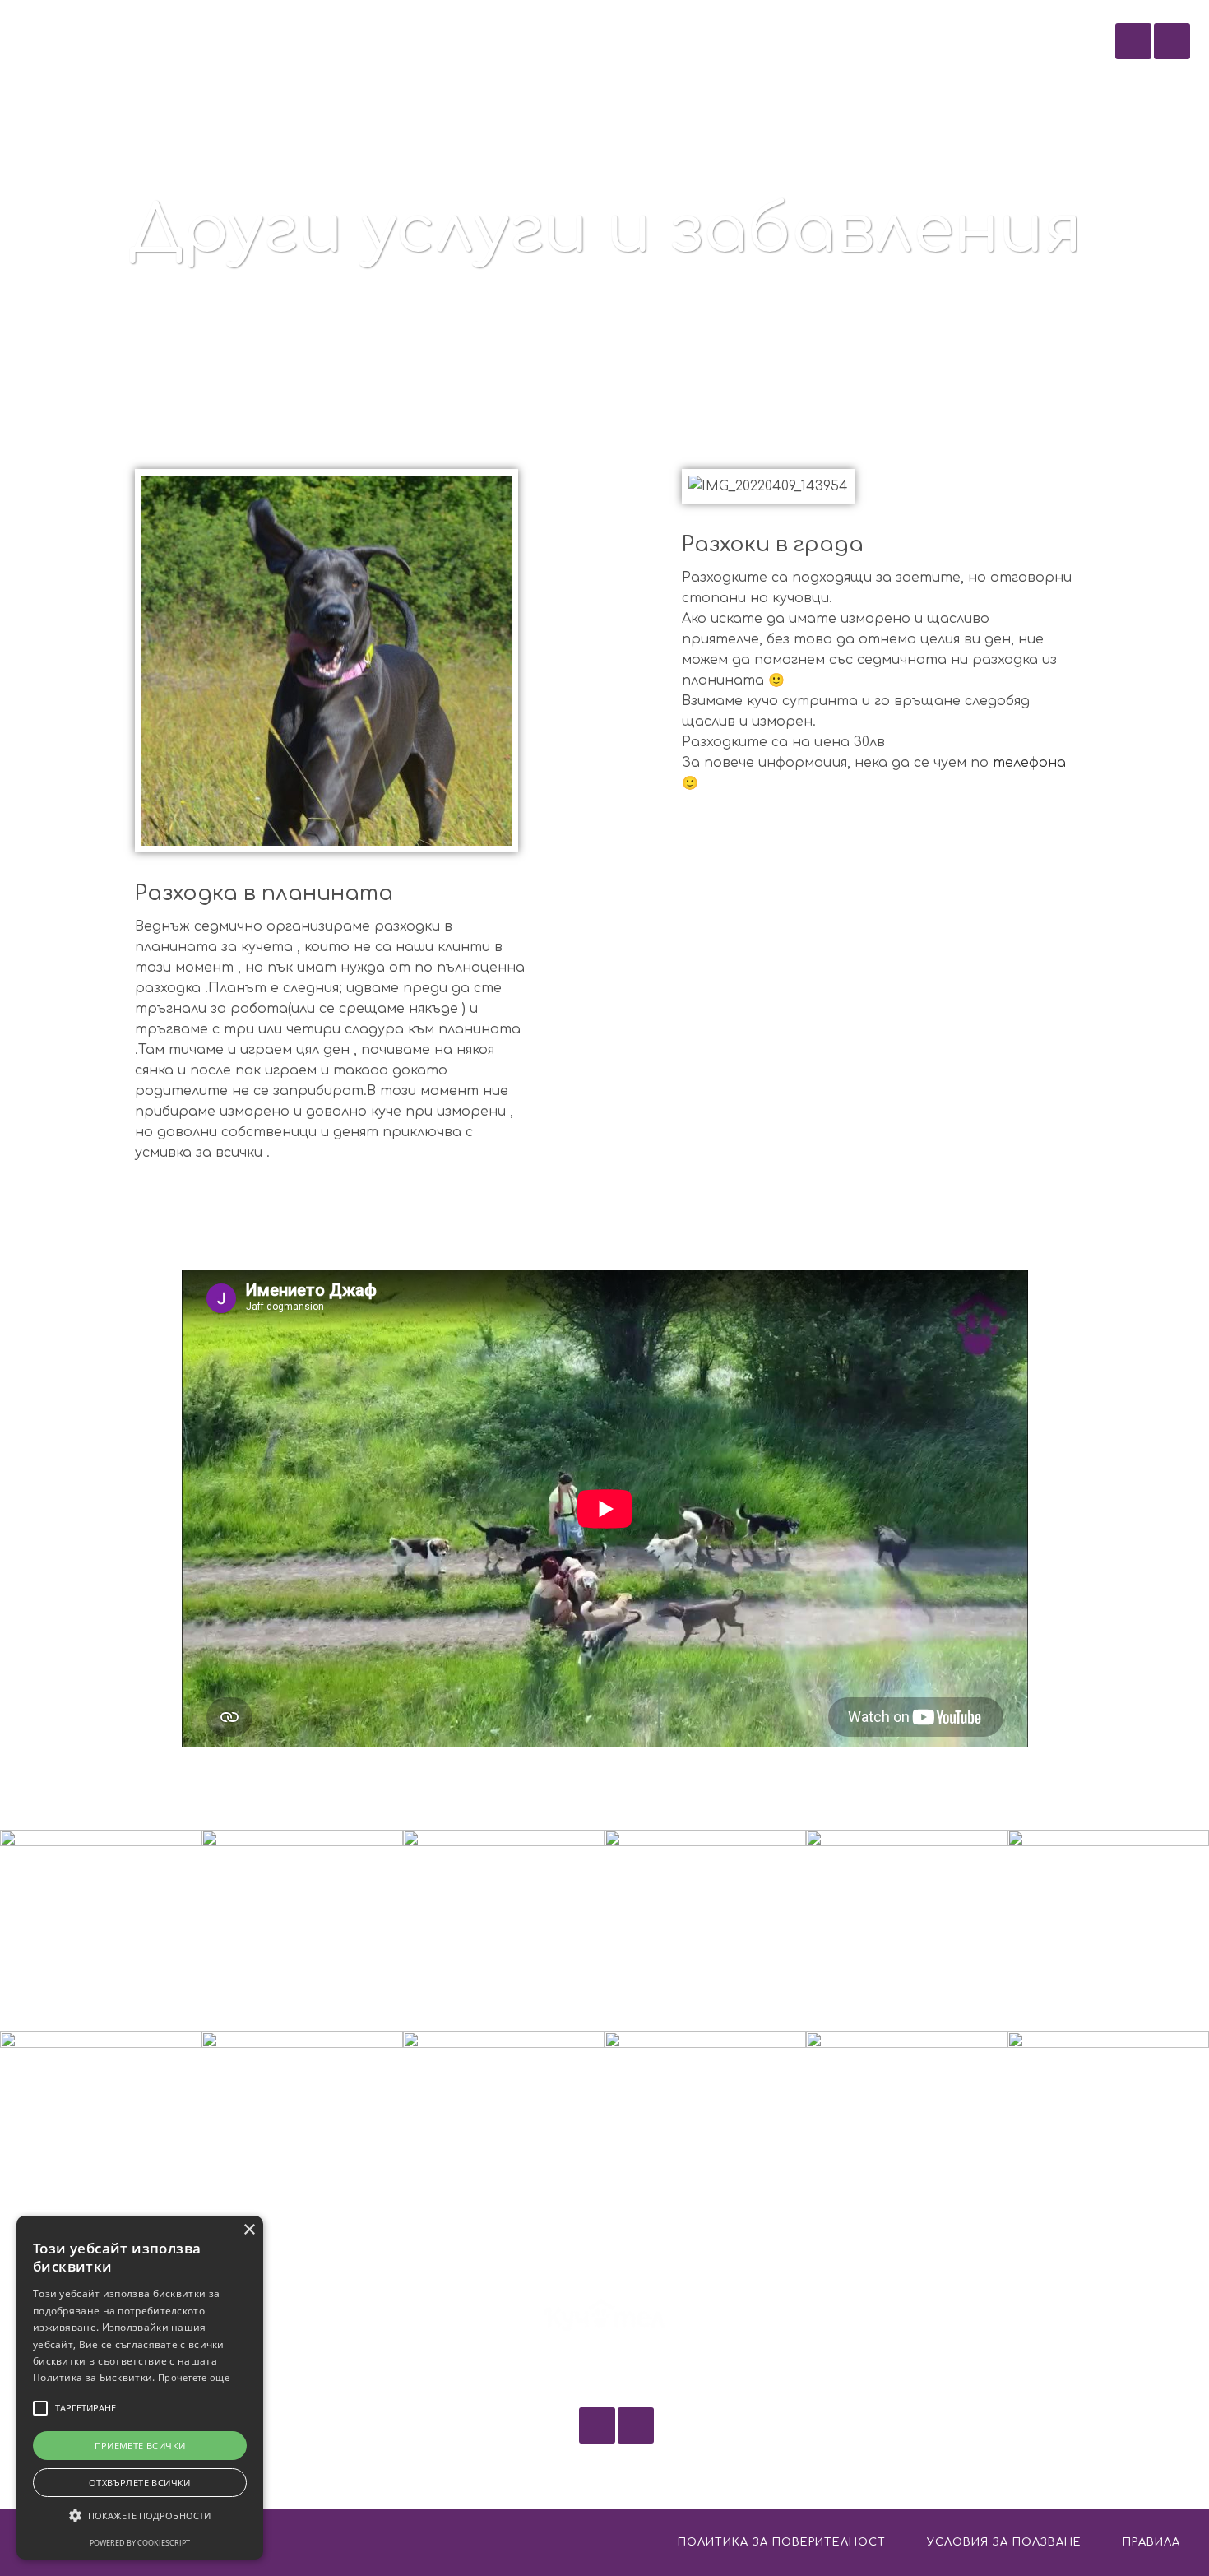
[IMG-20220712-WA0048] (504, 2132)
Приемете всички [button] (140, 2446)
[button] (140, 2516)
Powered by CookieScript (140, 2543)
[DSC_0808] (302, 2132)
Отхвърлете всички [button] (140, 2483)
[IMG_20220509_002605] (1108, 1931)
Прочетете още (194, 2377)
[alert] (140, 2388)
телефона (1029, 763)
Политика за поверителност (782, 2542)
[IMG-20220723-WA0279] (101, 1931)
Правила (1151, 2542)
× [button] (249, 2230)
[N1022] (705, 2132)
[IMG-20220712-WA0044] (101, 2132)
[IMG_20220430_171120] (1108, 2132)
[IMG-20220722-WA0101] (504, 1931)
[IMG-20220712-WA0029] (907, 2132)
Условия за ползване (1004, 2542)
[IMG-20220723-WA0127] (302, 1931)
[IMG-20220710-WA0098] (907, 1931)
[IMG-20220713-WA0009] (705, 1931)
